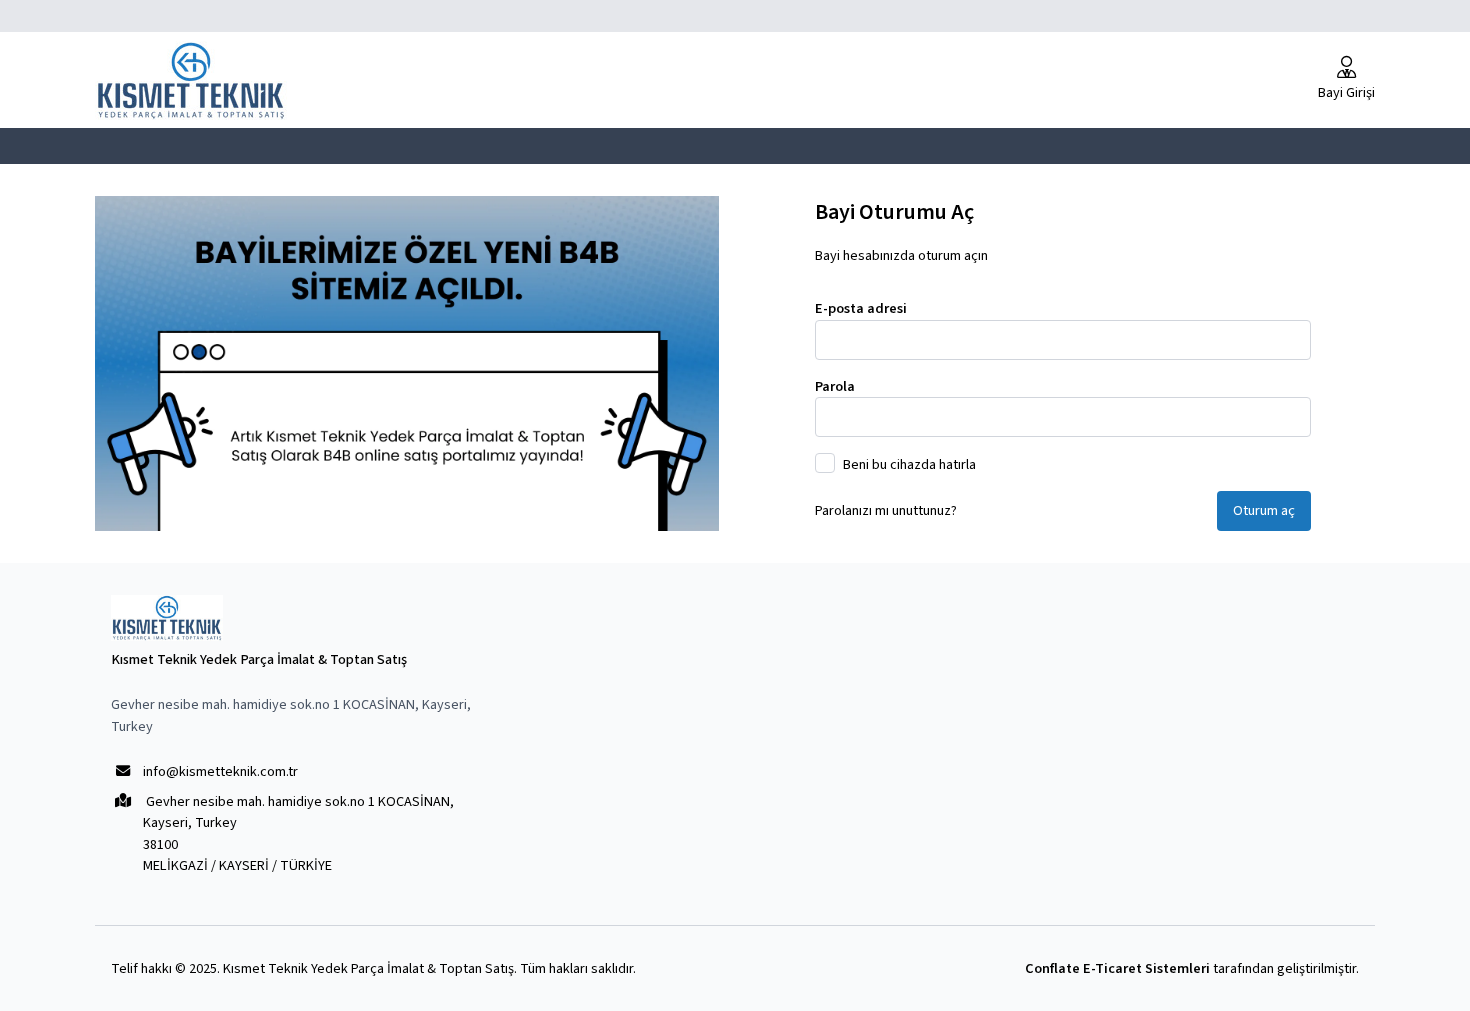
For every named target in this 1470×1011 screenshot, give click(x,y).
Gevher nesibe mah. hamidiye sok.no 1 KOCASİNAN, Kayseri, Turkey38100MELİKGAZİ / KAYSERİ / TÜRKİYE (298, 833)
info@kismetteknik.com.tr (220, 771)
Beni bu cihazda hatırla (909, 464)
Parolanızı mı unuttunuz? (886, 510)
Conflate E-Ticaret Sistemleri (1117, 968)
